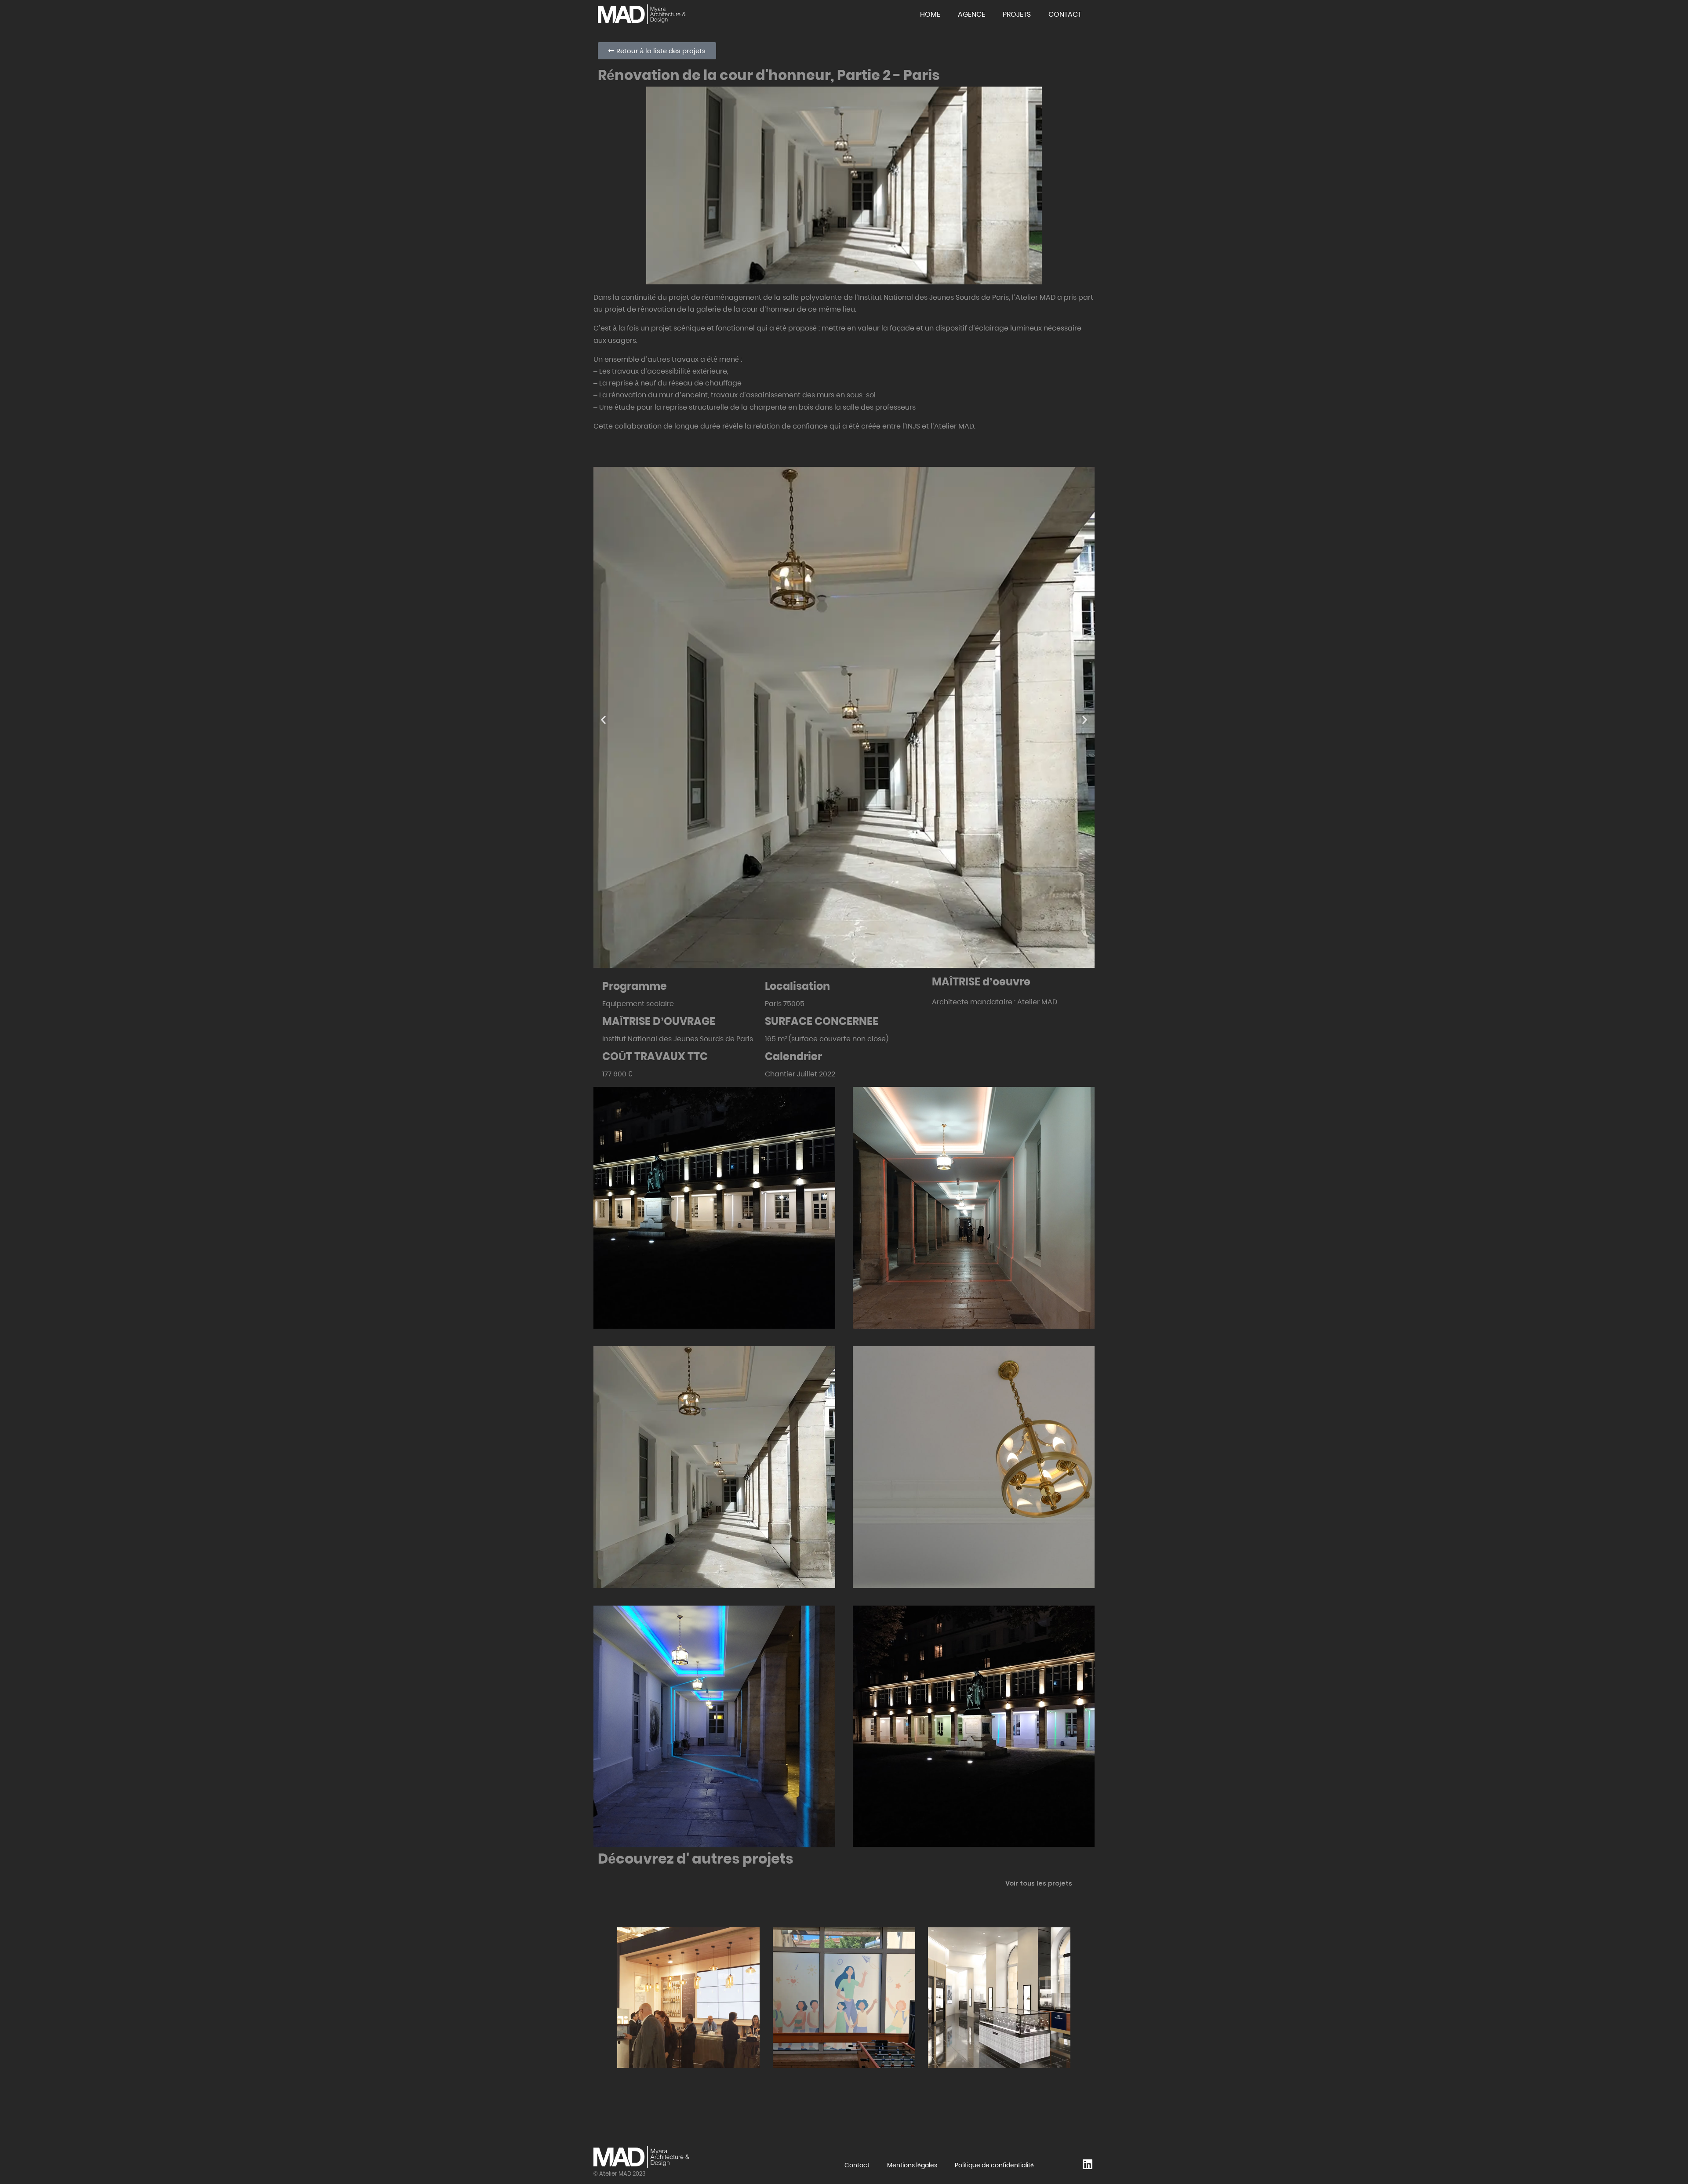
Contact (1065, 14)
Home (930, 14)
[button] (603, 719)
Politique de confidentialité (994, 2165)
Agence (971, 14)
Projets (1017, 14)
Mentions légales (912, 2165)
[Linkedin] (1087, 2162)
